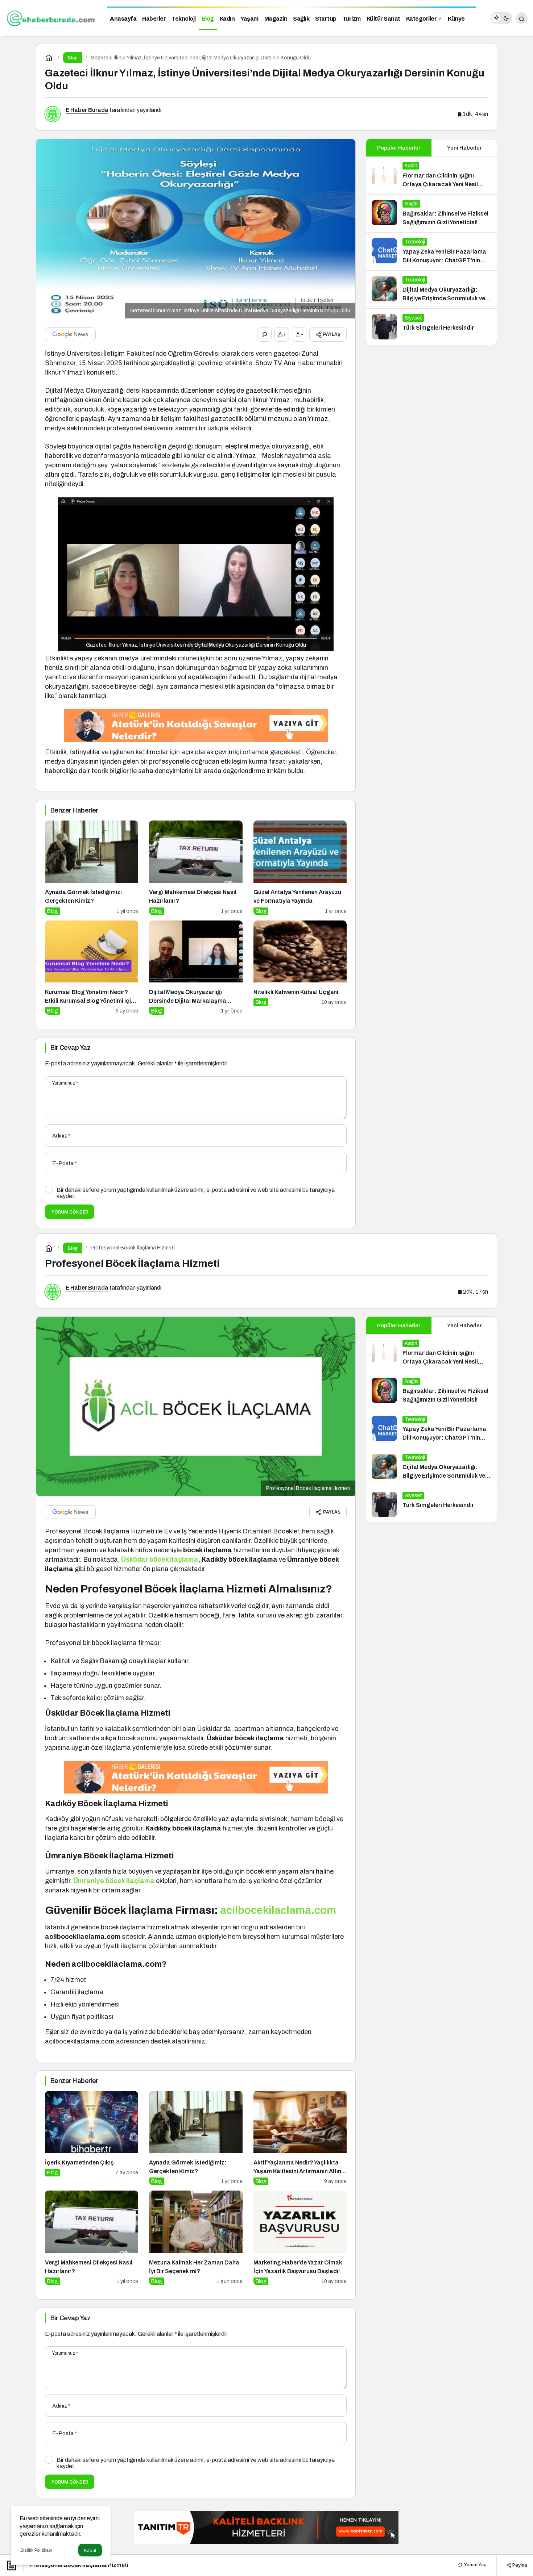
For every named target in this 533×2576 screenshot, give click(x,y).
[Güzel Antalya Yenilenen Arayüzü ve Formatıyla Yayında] (300, 868)
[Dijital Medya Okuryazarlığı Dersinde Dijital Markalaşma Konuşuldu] (196, 968)
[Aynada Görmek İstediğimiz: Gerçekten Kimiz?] (92, 868)
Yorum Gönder (70, 1212)
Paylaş (519, 2565)
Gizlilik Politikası (36, 2550)
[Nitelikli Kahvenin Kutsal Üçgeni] (300, 968)
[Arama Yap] (522, 18)
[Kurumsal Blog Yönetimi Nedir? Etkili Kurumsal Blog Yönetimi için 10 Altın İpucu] (92, 968)
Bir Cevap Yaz (70, 1048)
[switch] (501, 18)
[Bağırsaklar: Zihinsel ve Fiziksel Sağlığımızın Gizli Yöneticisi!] (431, 213)
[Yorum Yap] (264, 334)
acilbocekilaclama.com (278, 1910)
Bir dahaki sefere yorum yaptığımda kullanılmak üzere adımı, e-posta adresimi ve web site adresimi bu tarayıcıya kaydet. (196, 1193)
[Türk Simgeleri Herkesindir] (431, 327)
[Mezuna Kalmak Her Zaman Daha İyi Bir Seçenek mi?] (196, 2238)
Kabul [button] (90, 2550)
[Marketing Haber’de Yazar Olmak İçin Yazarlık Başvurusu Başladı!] (300, 2238)
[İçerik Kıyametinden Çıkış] (92, 2138)
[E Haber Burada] (51, 18)
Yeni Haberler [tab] (464, 148)
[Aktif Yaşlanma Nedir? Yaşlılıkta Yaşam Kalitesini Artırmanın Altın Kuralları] (300, 2138)
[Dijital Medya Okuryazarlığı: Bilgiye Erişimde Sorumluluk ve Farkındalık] (431, 289)
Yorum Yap (475, 2565)
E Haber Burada (87, 110)
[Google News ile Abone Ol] (70, 334)
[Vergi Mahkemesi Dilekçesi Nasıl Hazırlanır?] (196, 868)
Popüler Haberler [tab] (399, 148)
